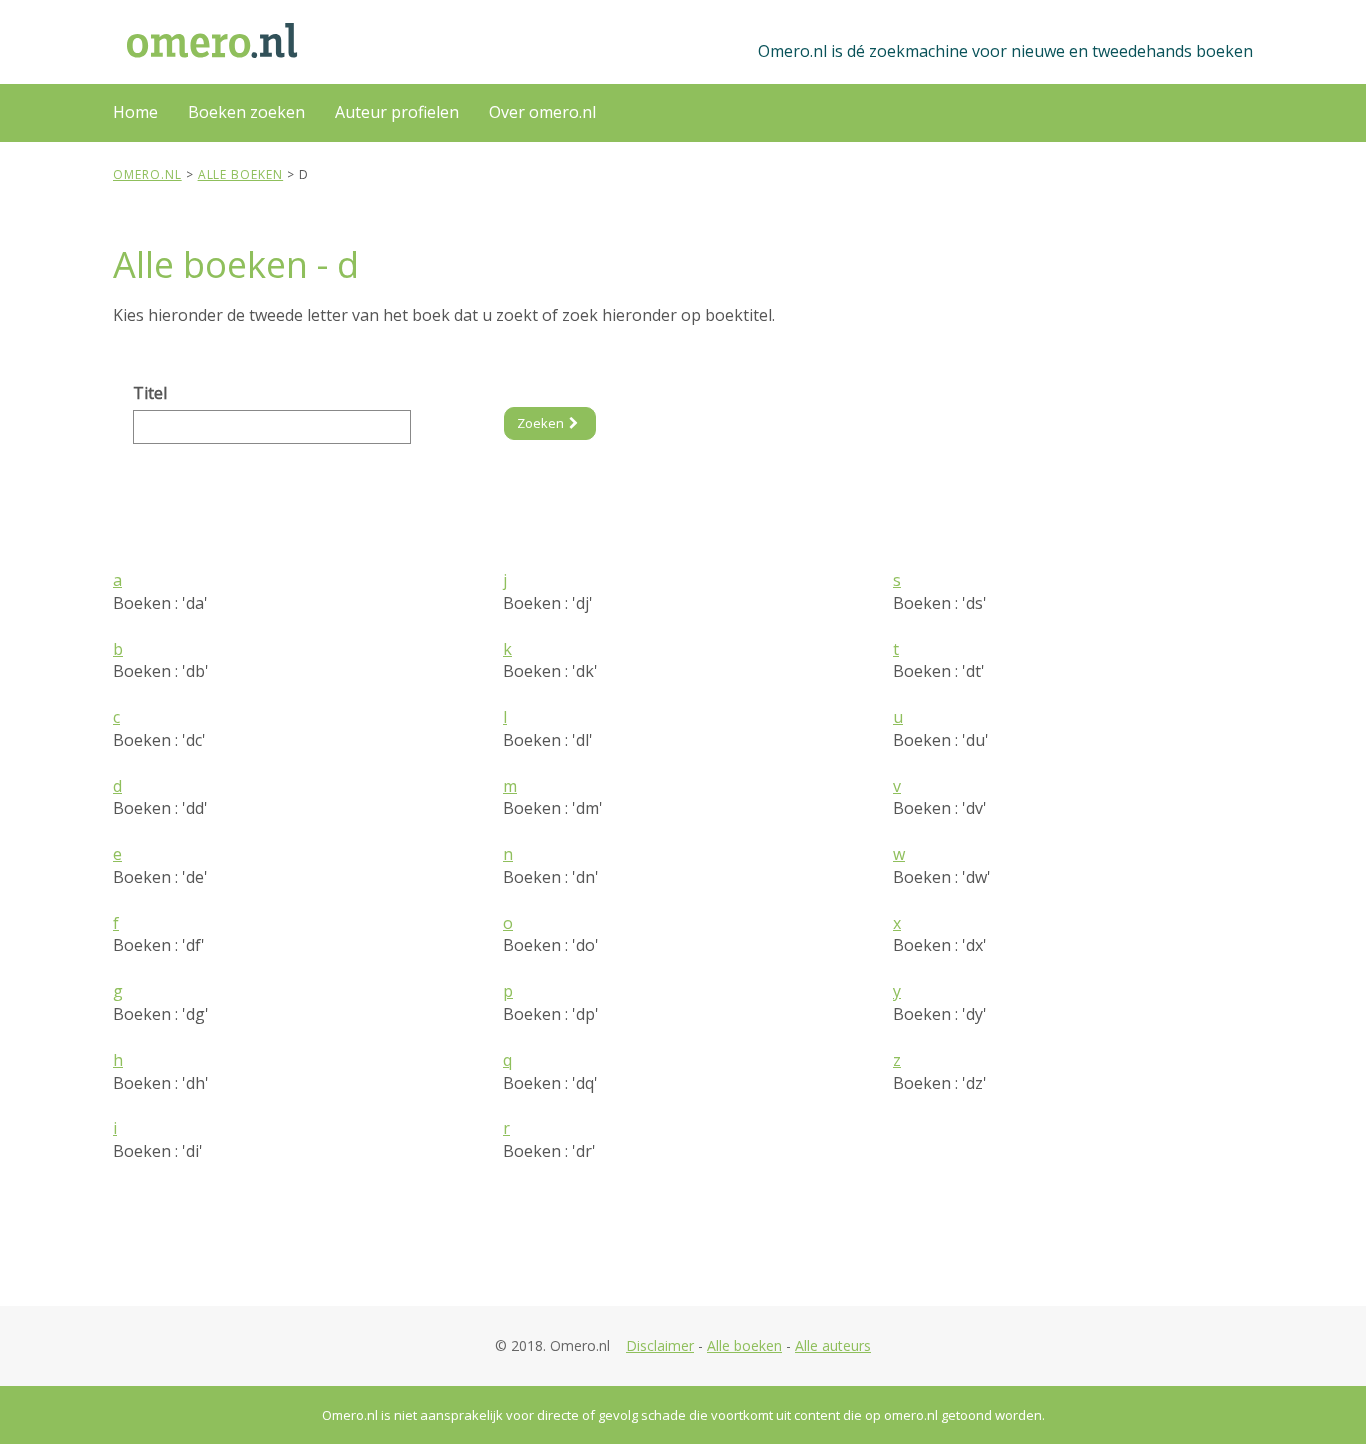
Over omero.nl (542, 112)
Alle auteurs (833, 1345)
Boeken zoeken (246, 112)
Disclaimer (660, 1345)
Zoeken (540, 423)
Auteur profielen (397, 112)
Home (135, 112)
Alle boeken (744, 1345)
